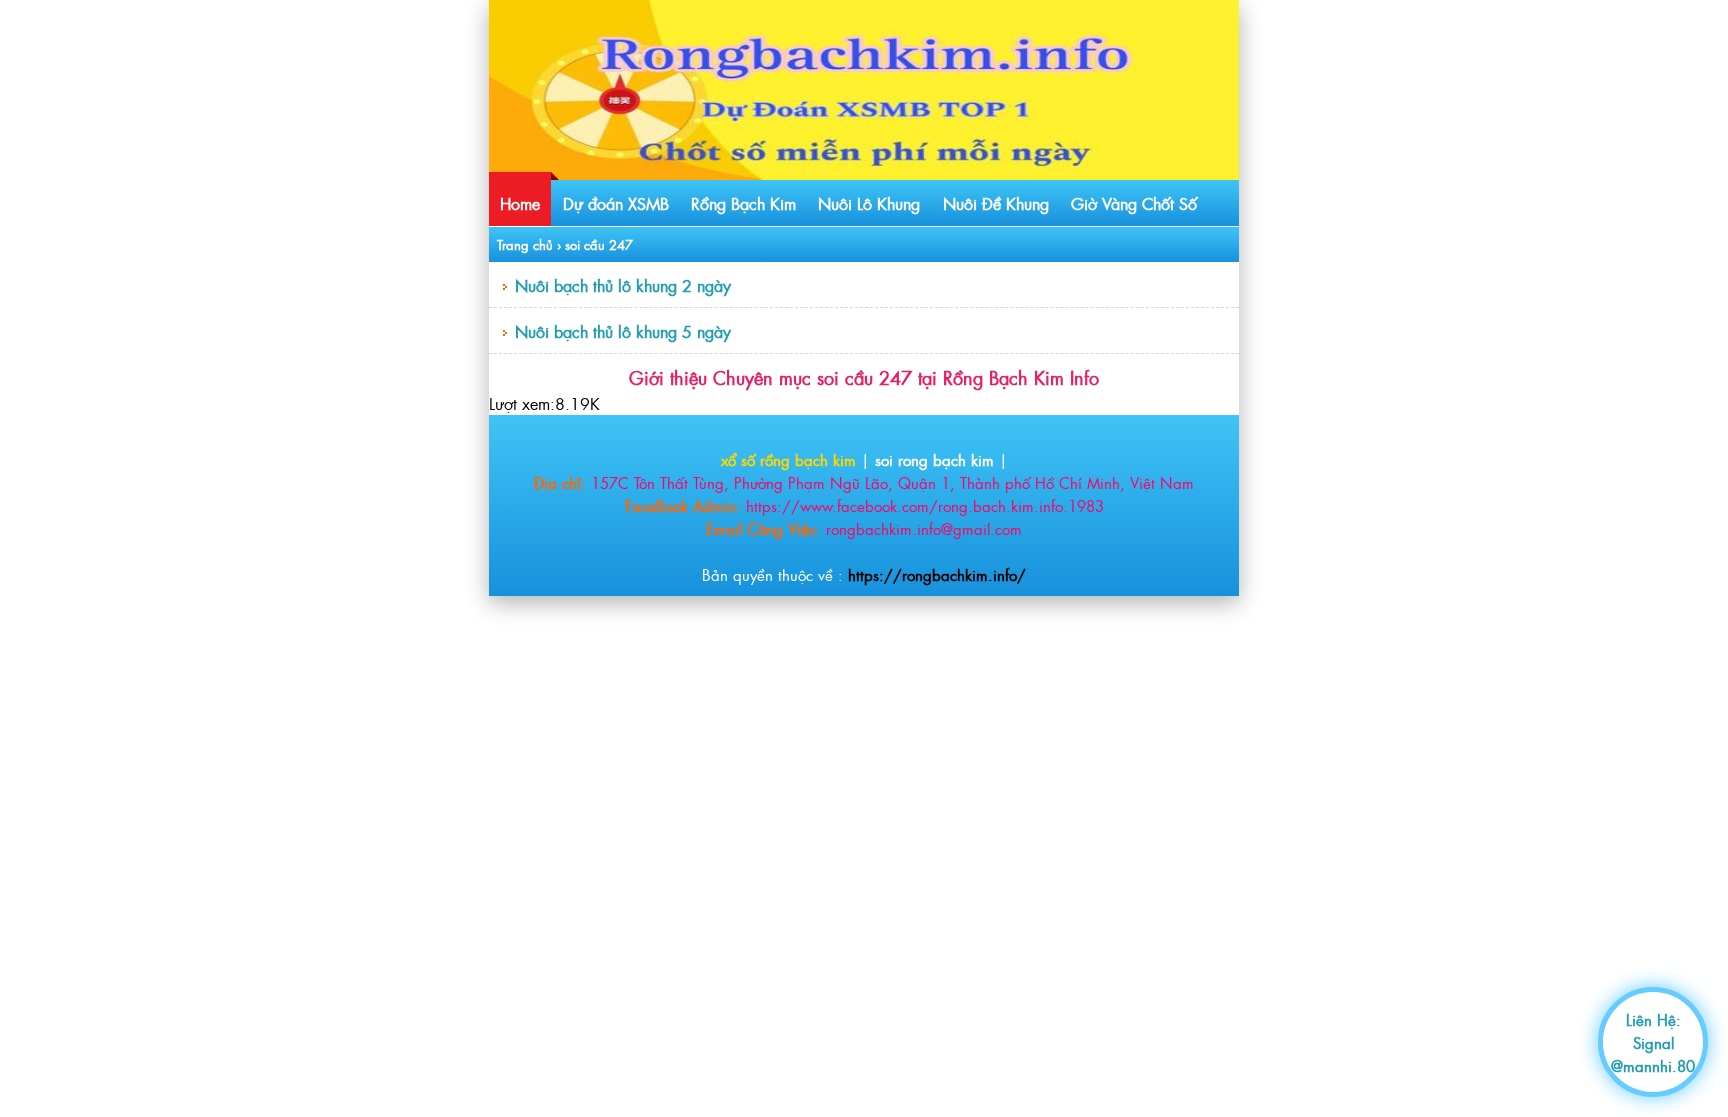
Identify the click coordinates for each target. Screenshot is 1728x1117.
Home (520, 203)
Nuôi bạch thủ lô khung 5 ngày (623, 331)
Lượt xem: (522, 403)
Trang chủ (525, 244)
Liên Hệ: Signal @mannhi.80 (1653, 1042)
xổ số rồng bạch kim (788, 459)
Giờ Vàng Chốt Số (1134, 203)
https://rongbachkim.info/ (937, 574)
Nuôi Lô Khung (869, 203)
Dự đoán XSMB (616, 203)
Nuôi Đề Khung (996, 203)
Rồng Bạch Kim (743, 203)
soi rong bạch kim (934, 459)
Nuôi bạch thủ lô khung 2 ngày (623, 285)
